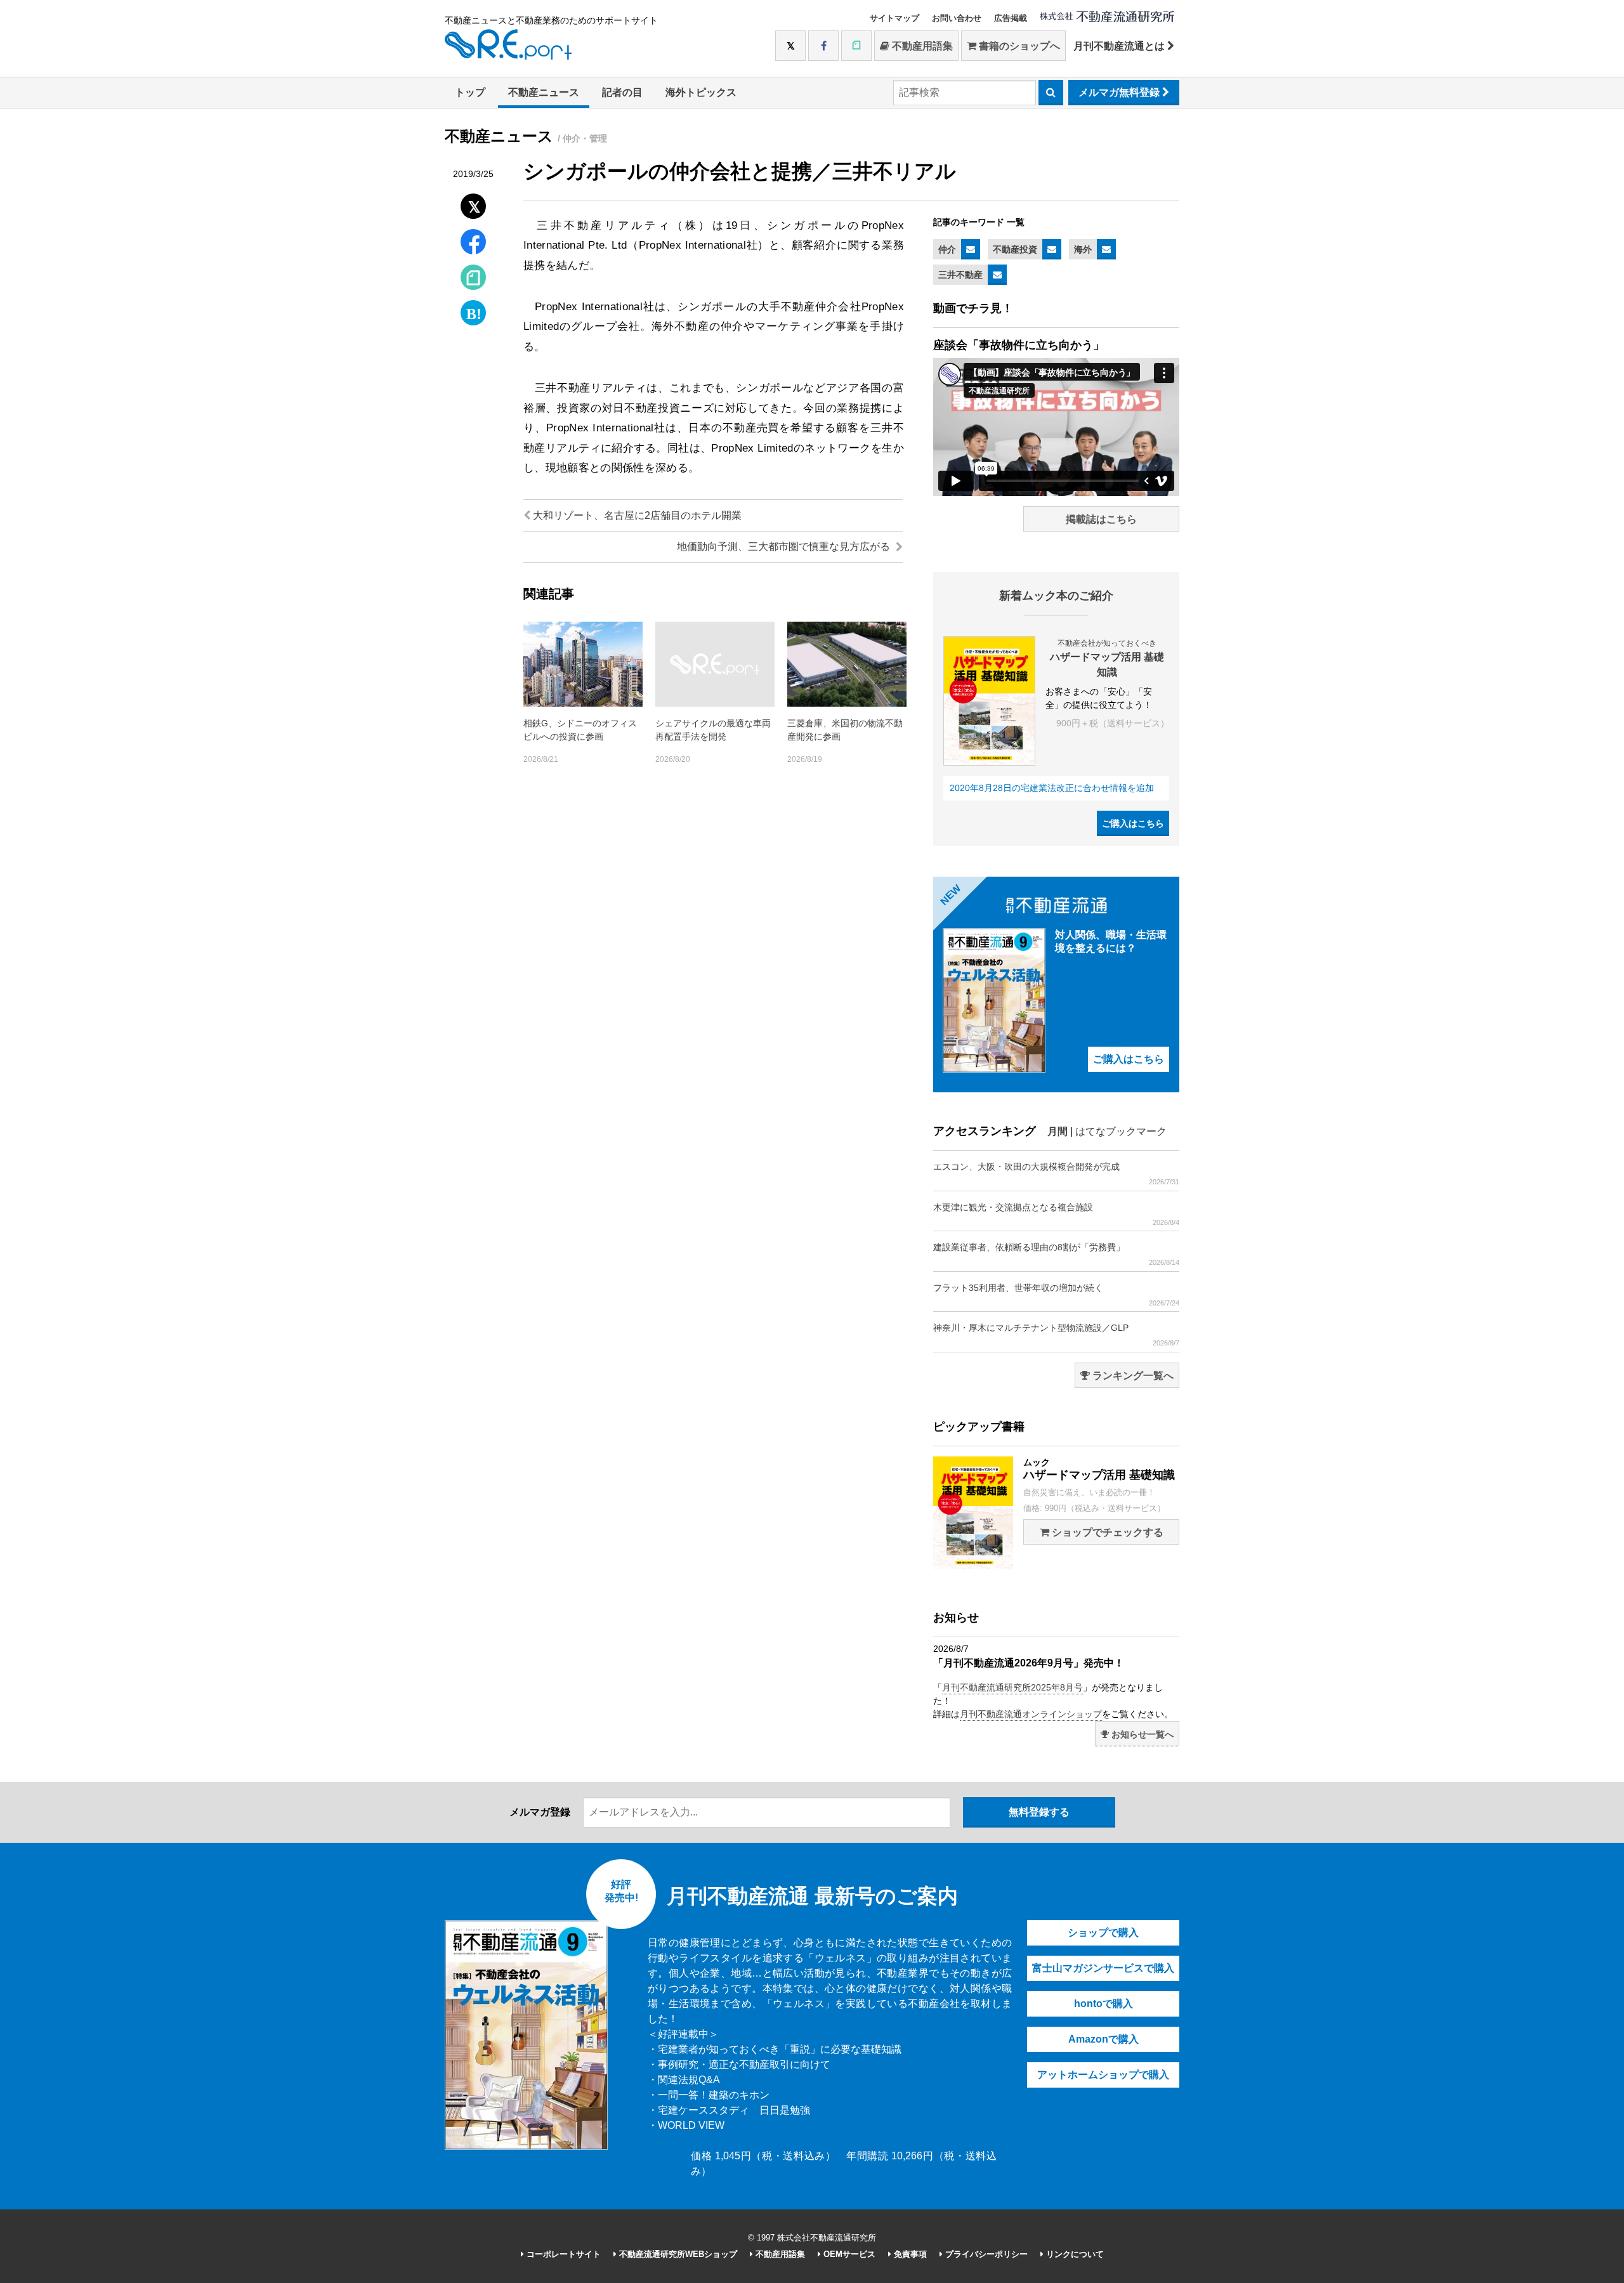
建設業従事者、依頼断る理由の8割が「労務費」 (1056, 1254)
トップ (470, 92)
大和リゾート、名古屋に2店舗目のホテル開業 (636, 515)
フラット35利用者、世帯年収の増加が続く (1056, 1295)
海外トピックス (701, 92)
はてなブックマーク (1121, 1131)
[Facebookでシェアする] (474, 243)
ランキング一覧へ (1132, 1376)
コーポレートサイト (562, 2254)
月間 (1058, 1131)
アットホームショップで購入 (1103, 2075)
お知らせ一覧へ (1141, 1734)
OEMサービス (848, 2254)
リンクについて (1074, 2254)
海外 (1083, 249)
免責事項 (909, 2254)
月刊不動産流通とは (1120, 46)
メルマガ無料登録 (1120, 92)
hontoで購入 (1103, 2004)
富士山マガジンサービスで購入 (1103, 1968)
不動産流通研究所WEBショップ (677, 2254)
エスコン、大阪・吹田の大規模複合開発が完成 (1056, 1174)
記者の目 (622, 92)
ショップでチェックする (1106, 1532)
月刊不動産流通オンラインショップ (1031, 1714)
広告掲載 (1011, 18)
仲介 (947, 249)
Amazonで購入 (1103, 2039)
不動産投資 (1015, 249)
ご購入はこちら (1133, 823)
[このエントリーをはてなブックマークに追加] (473, 310)
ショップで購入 (1103, 1933)
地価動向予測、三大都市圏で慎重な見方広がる (785, 546)
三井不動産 (960, 275)
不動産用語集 (921, 46)
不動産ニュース (544, 92)
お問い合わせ (957, 18)
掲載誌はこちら (1101, 519)
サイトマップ (894, 18)
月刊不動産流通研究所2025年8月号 (1012, 1687)
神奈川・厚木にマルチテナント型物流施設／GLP (1056, 1335)
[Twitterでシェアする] (474, 203)
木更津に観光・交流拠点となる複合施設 (1056, 1214)
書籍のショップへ (1018, 46)
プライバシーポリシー (985, 2254)
